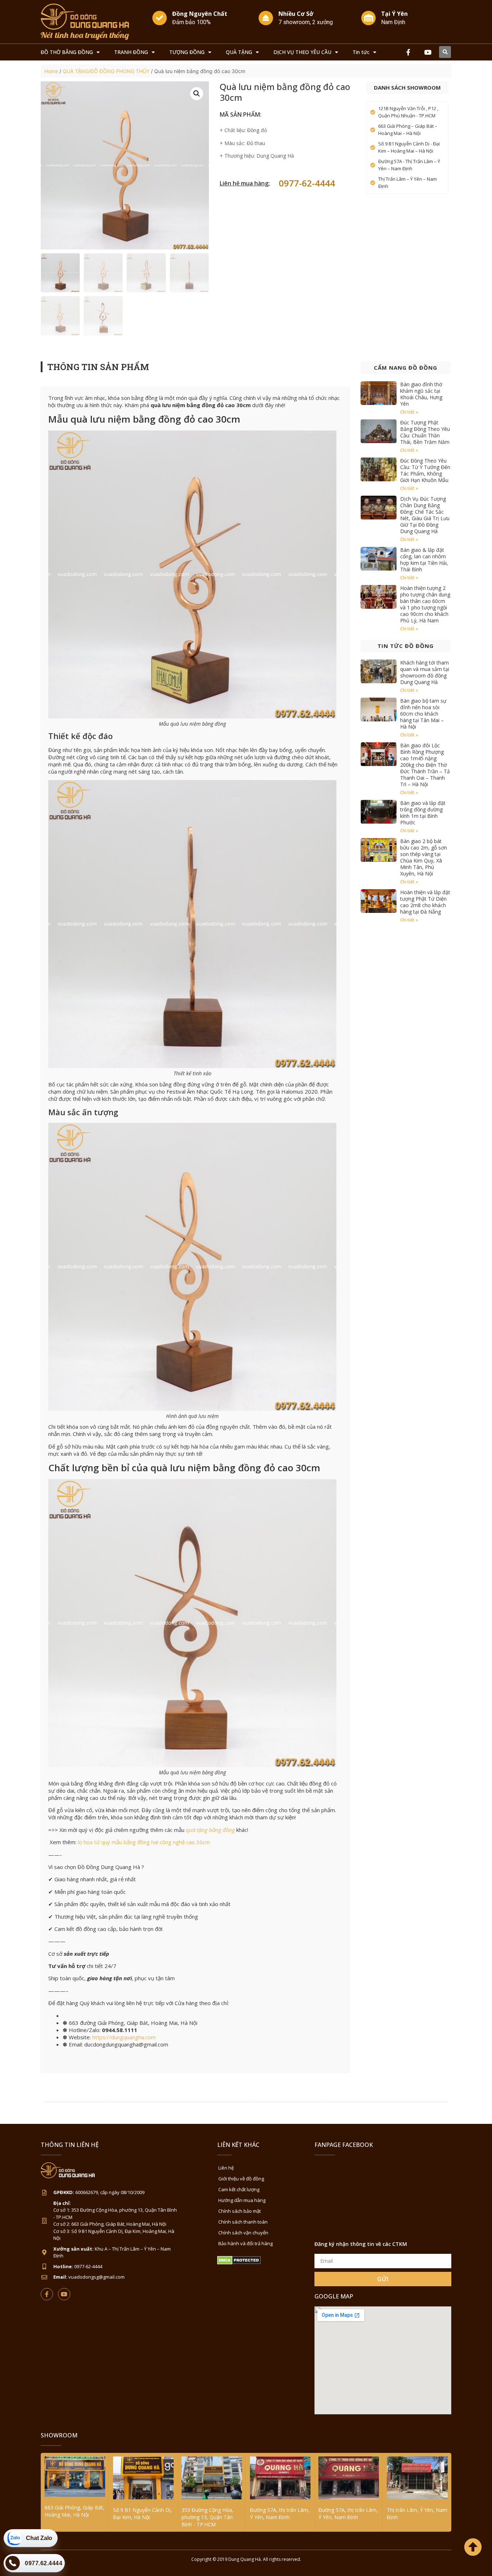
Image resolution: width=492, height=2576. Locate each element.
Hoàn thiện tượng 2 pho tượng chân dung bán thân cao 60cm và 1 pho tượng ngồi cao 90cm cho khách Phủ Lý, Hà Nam (425, 604)
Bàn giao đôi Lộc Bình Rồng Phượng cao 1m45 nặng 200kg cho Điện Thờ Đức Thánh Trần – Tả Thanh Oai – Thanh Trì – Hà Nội (425, 765)
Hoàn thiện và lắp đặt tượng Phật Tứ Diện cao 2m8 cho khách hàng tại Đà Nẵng (425, 902)
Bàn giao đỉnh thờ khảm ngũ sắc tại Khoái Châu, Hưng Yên (421, 394)
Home (51, 71)
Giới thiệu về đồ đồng (241, 2179)
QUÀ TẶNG (239, 52)
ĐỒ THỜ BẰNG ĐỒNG (67, 52)
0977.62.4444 (44, 2563)
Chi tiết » (409, 412)
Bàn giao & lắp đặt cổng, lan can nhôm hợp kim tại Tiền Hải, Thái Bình (424, 560)
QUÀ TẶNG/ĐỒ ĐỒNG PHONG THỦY (106, 71)
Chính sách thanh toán (243, 2222)
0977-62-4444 (307, 183)
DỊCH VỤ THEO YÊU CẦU (302, 52)
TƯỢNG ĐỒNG (187, 52)
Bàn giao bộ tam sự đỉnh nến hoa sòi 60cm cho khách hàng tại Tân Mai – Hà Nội (423, 714)
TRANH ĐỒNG (131, 52)
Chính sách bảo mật (240, 2211)
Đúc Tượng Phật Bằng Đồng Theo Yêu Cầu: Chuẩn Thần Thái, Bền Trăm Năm (425, 432)
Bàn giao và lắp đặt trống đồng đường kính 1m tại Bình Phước (423, 813)
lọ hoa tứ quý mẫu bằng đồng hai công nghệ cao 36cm (144, 1842)
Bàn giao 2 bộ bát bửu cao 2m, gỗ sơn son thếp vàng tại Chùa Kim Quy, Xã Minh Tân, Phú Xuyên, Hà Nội (424, 857)
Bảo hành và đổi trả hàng (245, 2243)
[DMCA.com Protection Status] (239, 2263)
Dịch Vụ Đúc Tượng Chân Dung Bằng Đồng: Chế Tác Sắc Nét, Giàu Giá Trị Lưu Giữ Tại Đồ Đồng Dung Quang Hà (425, 515)
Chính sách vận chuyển (243, 2233)
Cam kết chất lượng (239, 2189)
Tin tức (361, 52)
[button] (445, 52)
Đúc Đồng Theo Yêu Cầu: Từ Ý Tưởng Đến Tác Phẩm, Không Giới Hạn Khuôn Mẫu (425, 470)
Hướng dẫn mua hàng (242, 2200)
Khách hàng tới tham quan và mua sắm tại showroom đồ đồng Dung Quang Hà (425, 672)
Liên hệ (226, 2168)
